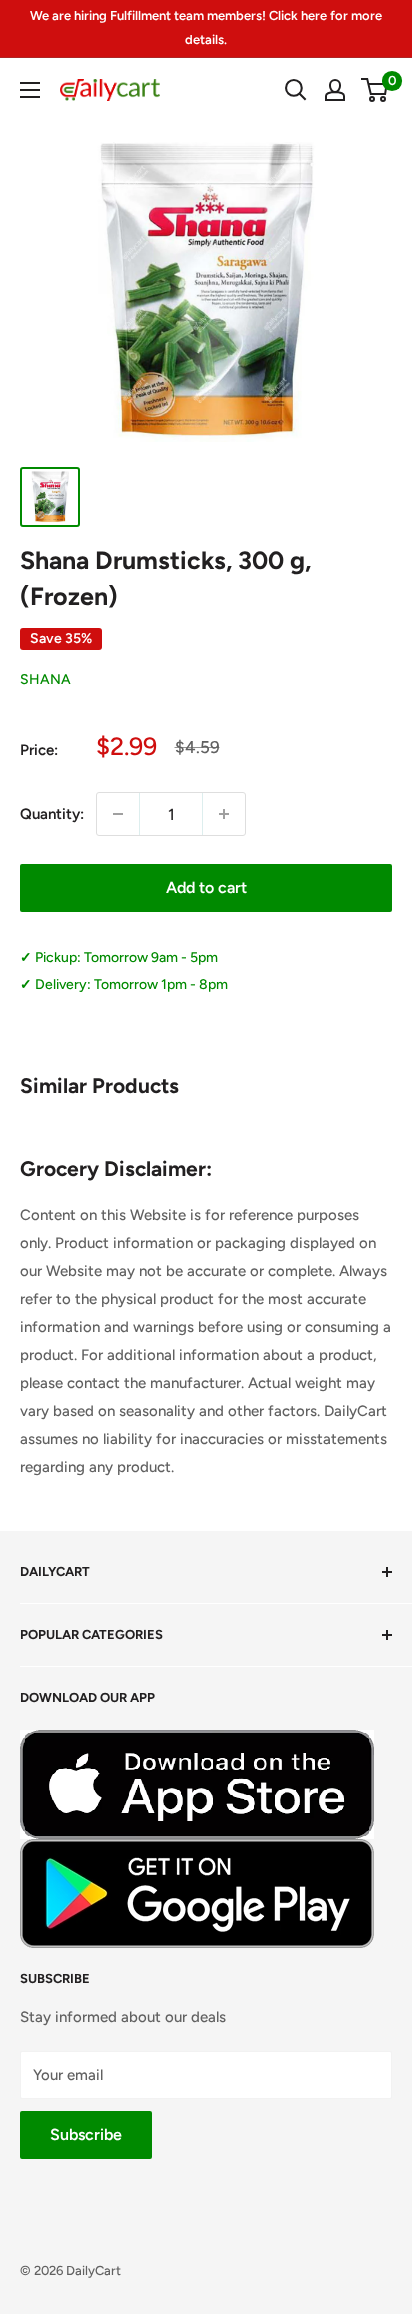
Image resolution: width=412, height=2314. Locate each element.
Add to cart (206, 887)
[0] (375, 90)
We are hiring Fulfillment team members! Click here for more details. (206, 27)
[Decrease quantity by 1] (118, 814)
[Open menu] (30, 90)
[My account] (335, 90)
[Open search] (296, 90)
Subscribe (86, 2134)
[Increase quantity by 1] (224, 814)
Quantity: (52, 814)
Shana (45, 679)
